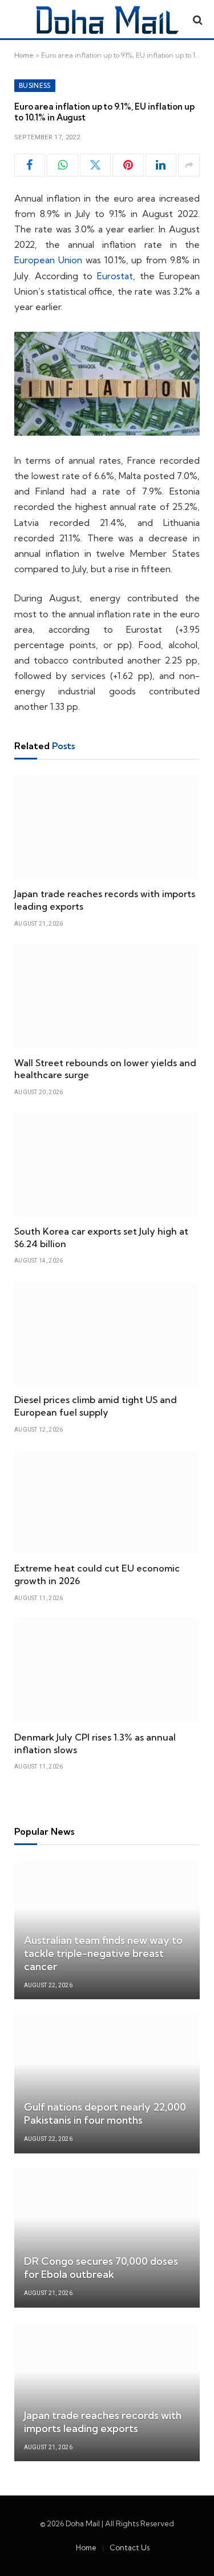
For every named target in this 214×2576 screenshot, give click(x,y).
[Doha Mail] (107, 20)
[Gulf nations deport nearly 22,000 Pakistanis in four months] (107, 2084)
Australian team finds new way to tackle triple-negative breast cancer (103, 1953)
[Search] (197, 20)
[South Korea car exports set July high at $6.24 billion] (107, 1164)
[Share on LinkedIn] (161, 165)
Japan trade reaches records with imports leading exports (103, 2422)
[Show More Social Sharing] (189, 165)
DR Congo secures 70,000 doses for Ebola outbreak (101, 2268)
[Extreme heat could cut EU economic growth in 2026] (107, 1502)
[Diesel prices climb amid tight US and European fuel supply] (107, 1333)
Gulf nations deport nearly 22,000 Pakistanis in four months (105, 2113)
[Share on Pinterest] (128, 165)
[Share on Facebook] (30, 165)
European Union (48, 260)
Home (24, 55)
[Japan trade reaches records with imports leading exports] (107, 827)
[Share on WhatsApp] (62, 165)
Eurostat (115, 276)
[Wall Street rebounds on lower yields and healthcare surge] (107, 996)
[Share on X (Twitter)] (95, 165)
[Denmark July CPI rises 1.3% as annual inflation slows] (107, 1670)
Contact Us (130, 2547)
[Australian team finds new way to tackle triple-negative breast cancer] (107, 1930)
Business (35, 86)
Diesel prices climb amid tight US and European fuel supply (96, 1406)
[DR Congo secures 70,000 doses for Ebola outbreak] (107, 2238)
